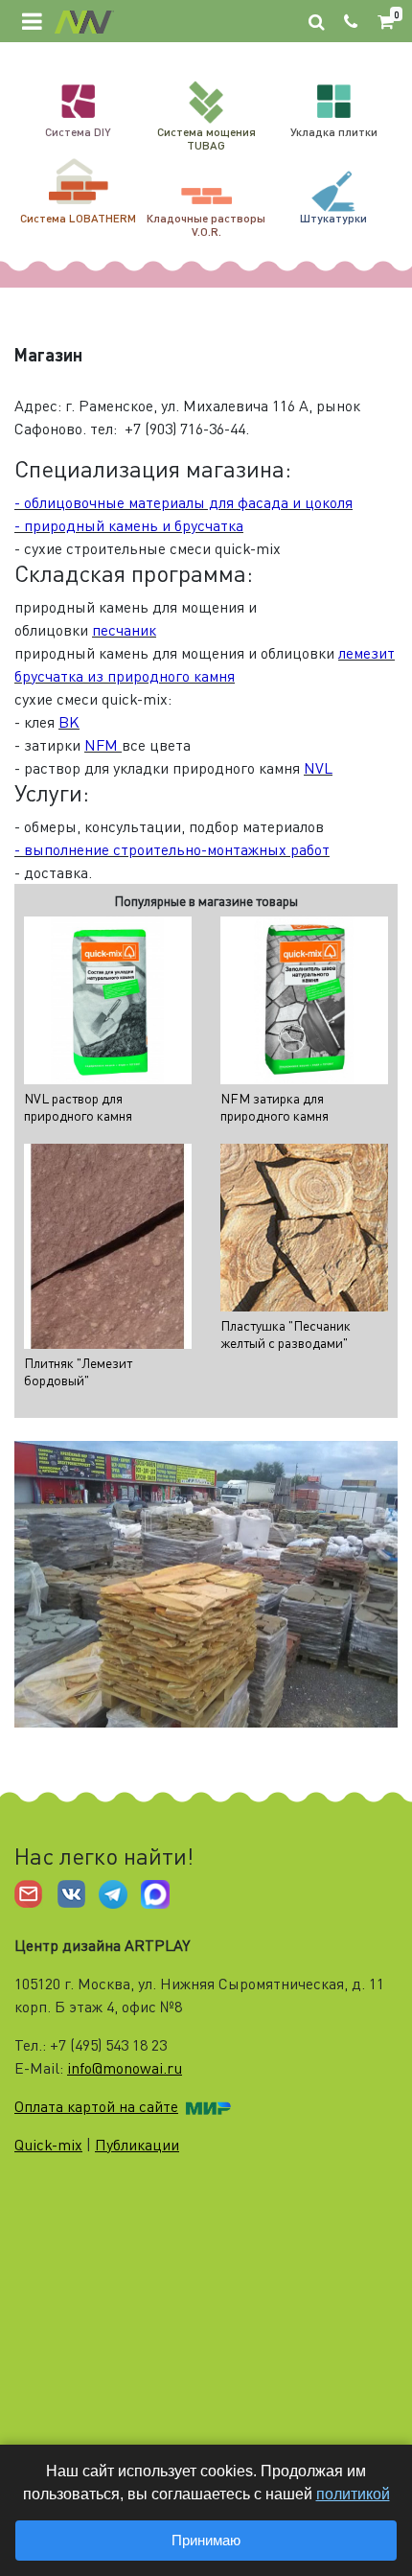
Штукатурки (333, 218)
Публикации (137, 2145)
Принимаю (206, 2540)
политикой (353, 2494)
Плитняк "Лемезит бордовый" (78, 1371)
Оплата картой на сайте (96, 2106)
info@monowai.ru (125, 2068)
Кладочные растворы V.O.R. (206, 225)
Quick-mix (48, 2145)
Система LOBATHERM (78, 218)
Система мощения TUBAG (206, 139)
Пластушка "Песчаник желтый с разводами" (286, 1334)
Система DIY (78, 132)
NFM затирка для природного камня (275, 1107)
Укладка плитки (334, 132)
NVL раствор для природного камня (78, 1107)
